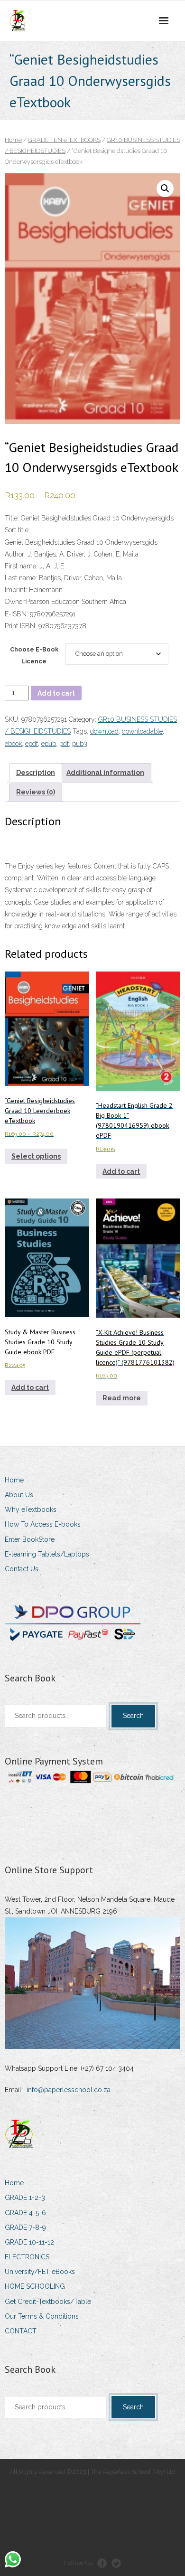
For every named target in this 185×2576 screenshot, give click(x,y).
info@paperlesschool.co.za (69, 2090)
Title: (12, 518)
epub (49, 744)
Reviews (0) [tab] (36, 792)
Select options (36, 1156)
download (104, 731)
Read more (122, 1398)
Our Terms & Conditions (42, 2316)
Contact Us (22, 1569)
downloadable (142, 731)
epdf (32, 744)
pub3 (80, 744)
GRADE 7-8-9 (25, 2227)
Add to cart (56, 693)
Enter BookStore (30, 1539)
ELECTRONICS (27, 2257)
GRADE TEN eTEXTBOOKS (64, 140)
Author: (15, 554)
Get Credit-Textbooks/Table (48, 2302)
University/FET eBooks (40, 2272)
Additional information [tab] (105, 773)
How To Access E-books (43, 1524)
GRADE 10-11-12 (29, 2242)
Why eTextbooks (31, 1510)
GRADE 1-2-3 (25, 2198)
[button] (165, 189)
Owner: (15, 602)
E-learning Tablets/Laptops (47, 1554)
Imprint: (16, 590)
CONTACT (21, 2331)
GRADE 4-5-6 (25, 2213)
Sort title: (17, 530)
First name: (21, 566)
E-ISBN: (17, 614)
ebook (13, 744)
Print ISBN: (21, 626)
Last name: (21, 578)
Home (13, 140)
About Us (19, 1495)
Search (133, 1716)
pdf (64, 744)
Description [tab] (36, 773)
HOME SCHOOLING (35, 2286)
